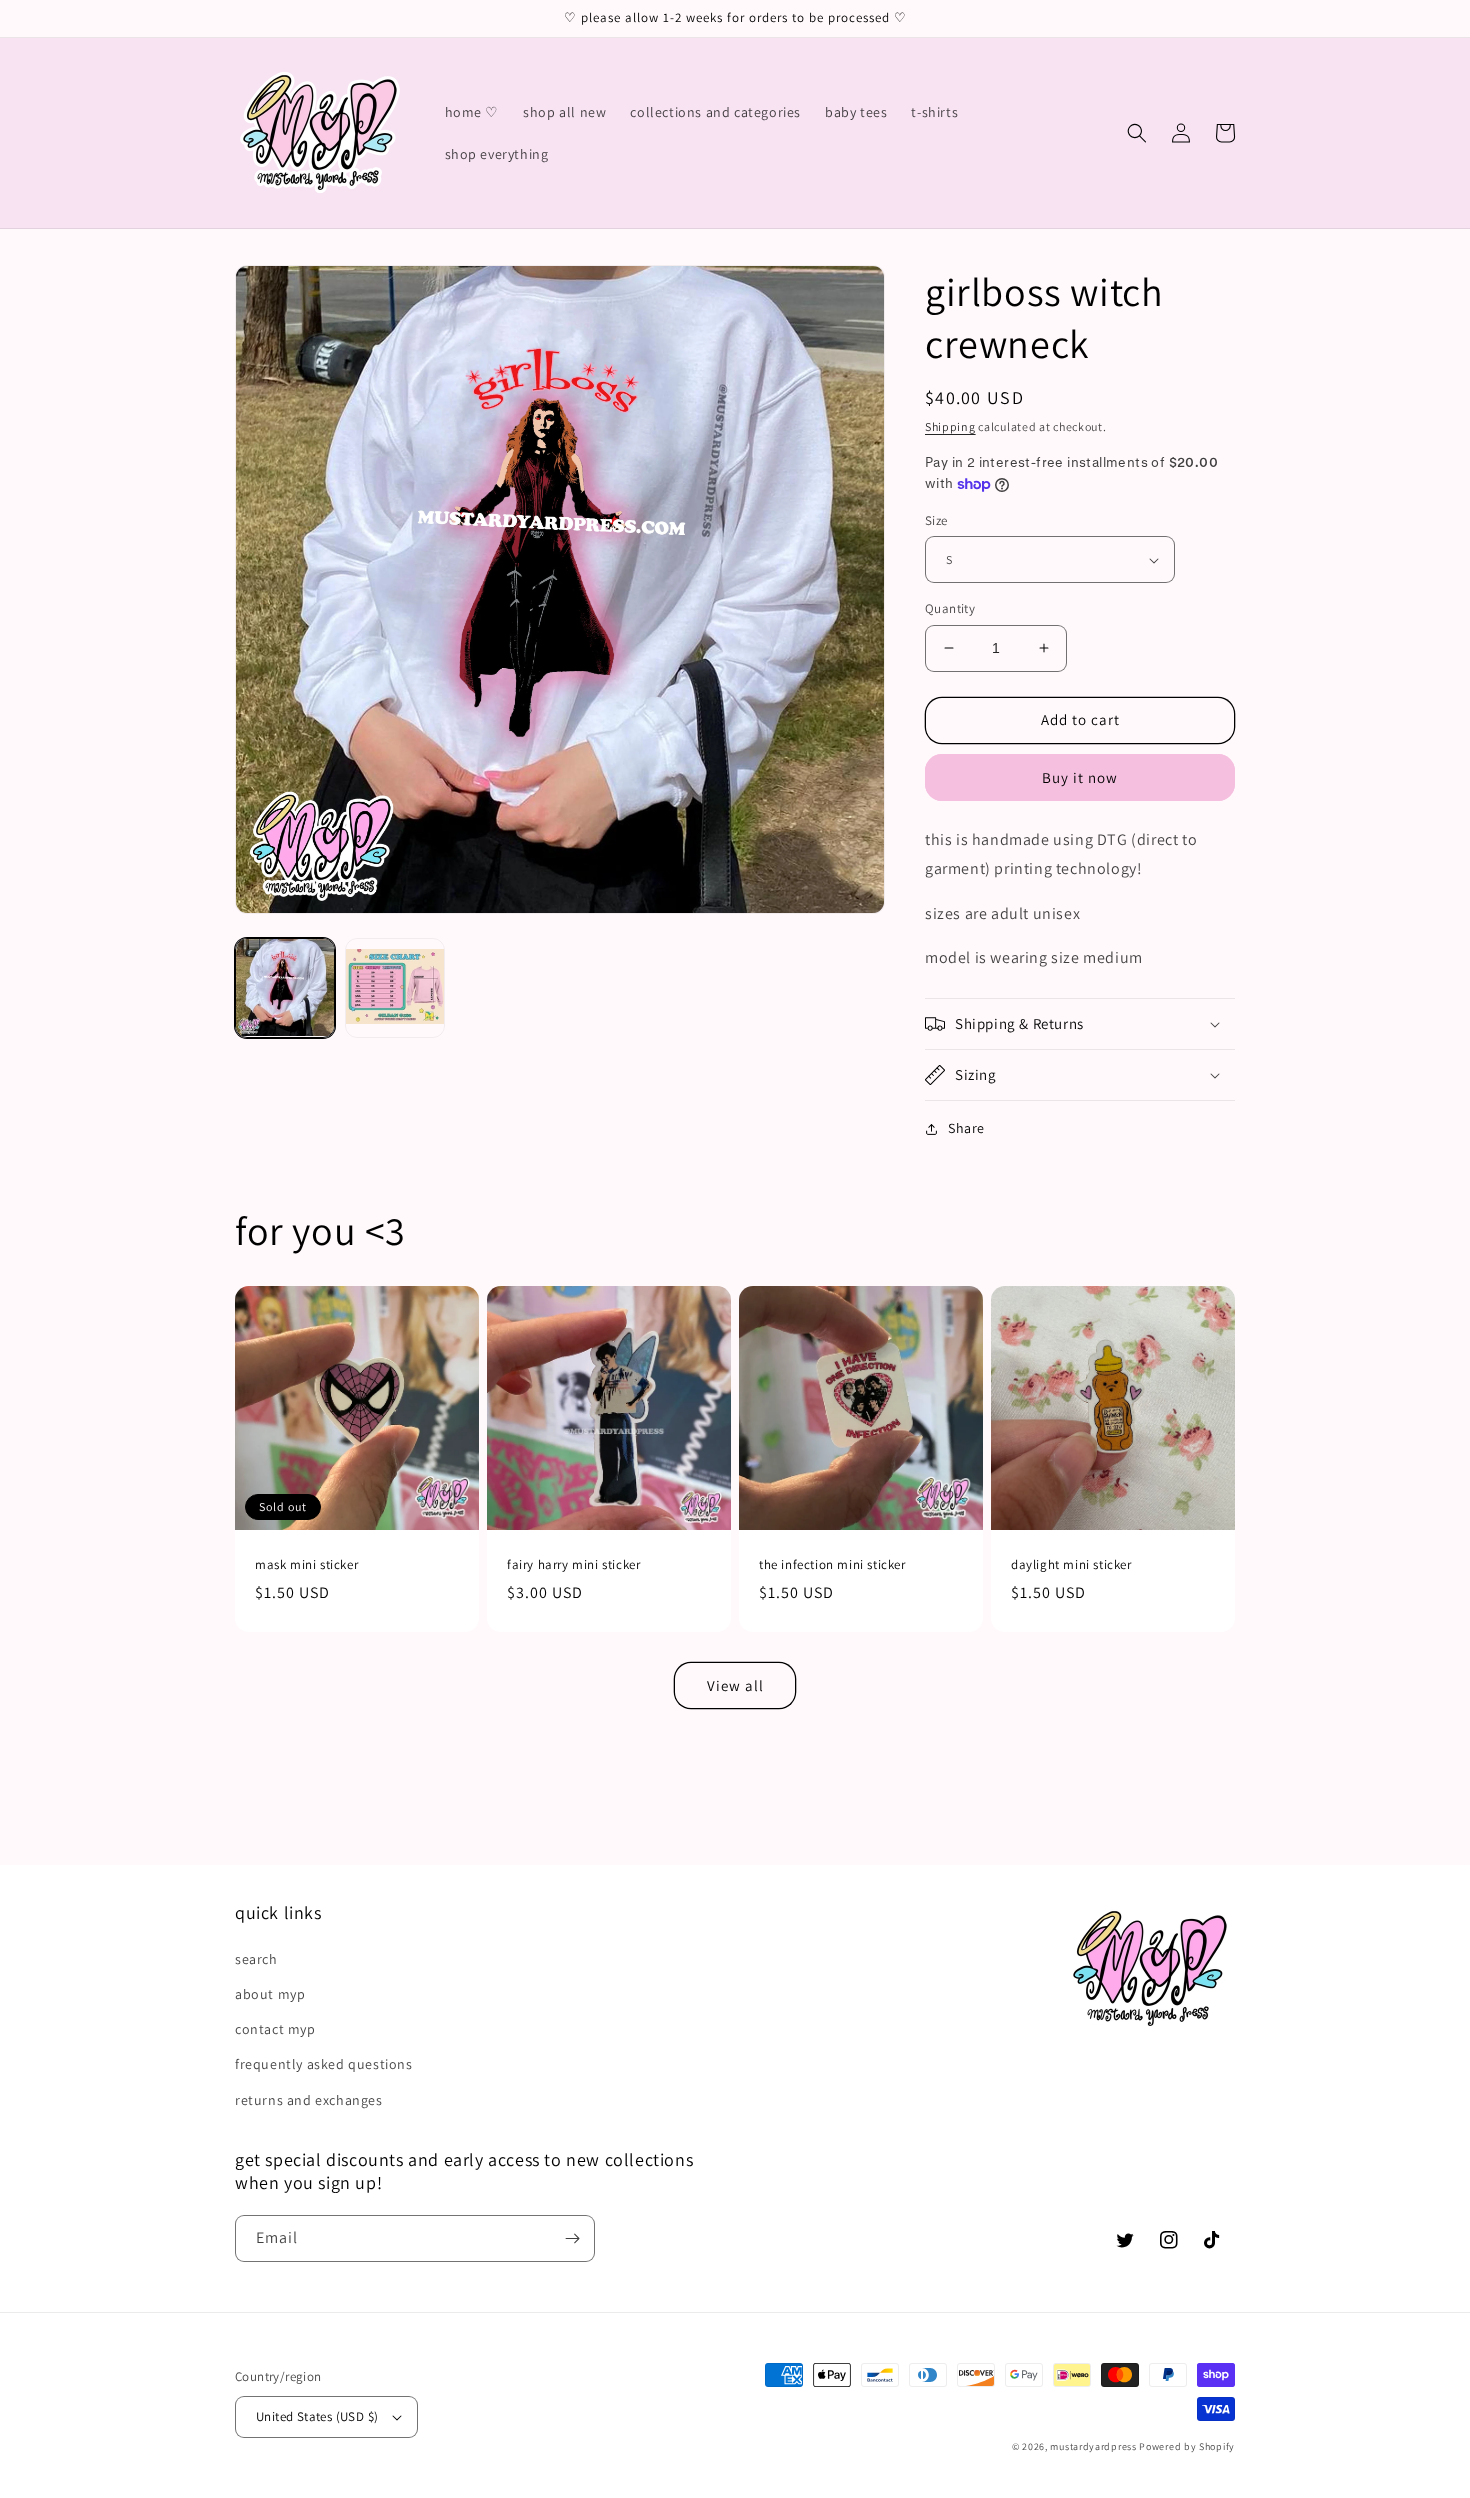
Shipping (950, 426)
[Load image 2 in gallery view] (395, 988)
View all (735, 1685)
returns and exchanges (309, 2100)
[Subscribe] (572, 2238)
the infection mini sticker (832, 1565)
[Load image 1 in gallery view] (285, 988)
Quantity (950, 608)
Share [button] (966, 1128)
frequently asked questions (324, 2064)
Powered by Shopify (1187, 2446)
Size (936, 520)
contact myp (275, 2029)
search (256, 1959)
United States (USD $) (317, 2416)
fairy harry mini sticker (573, 1565)
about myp (270, 1994)
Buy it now (1080, 777)
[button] (1137, 133)
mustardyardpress (1093, 2446)
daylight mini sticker (1071, 1565)
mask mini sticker (306, 1565)
